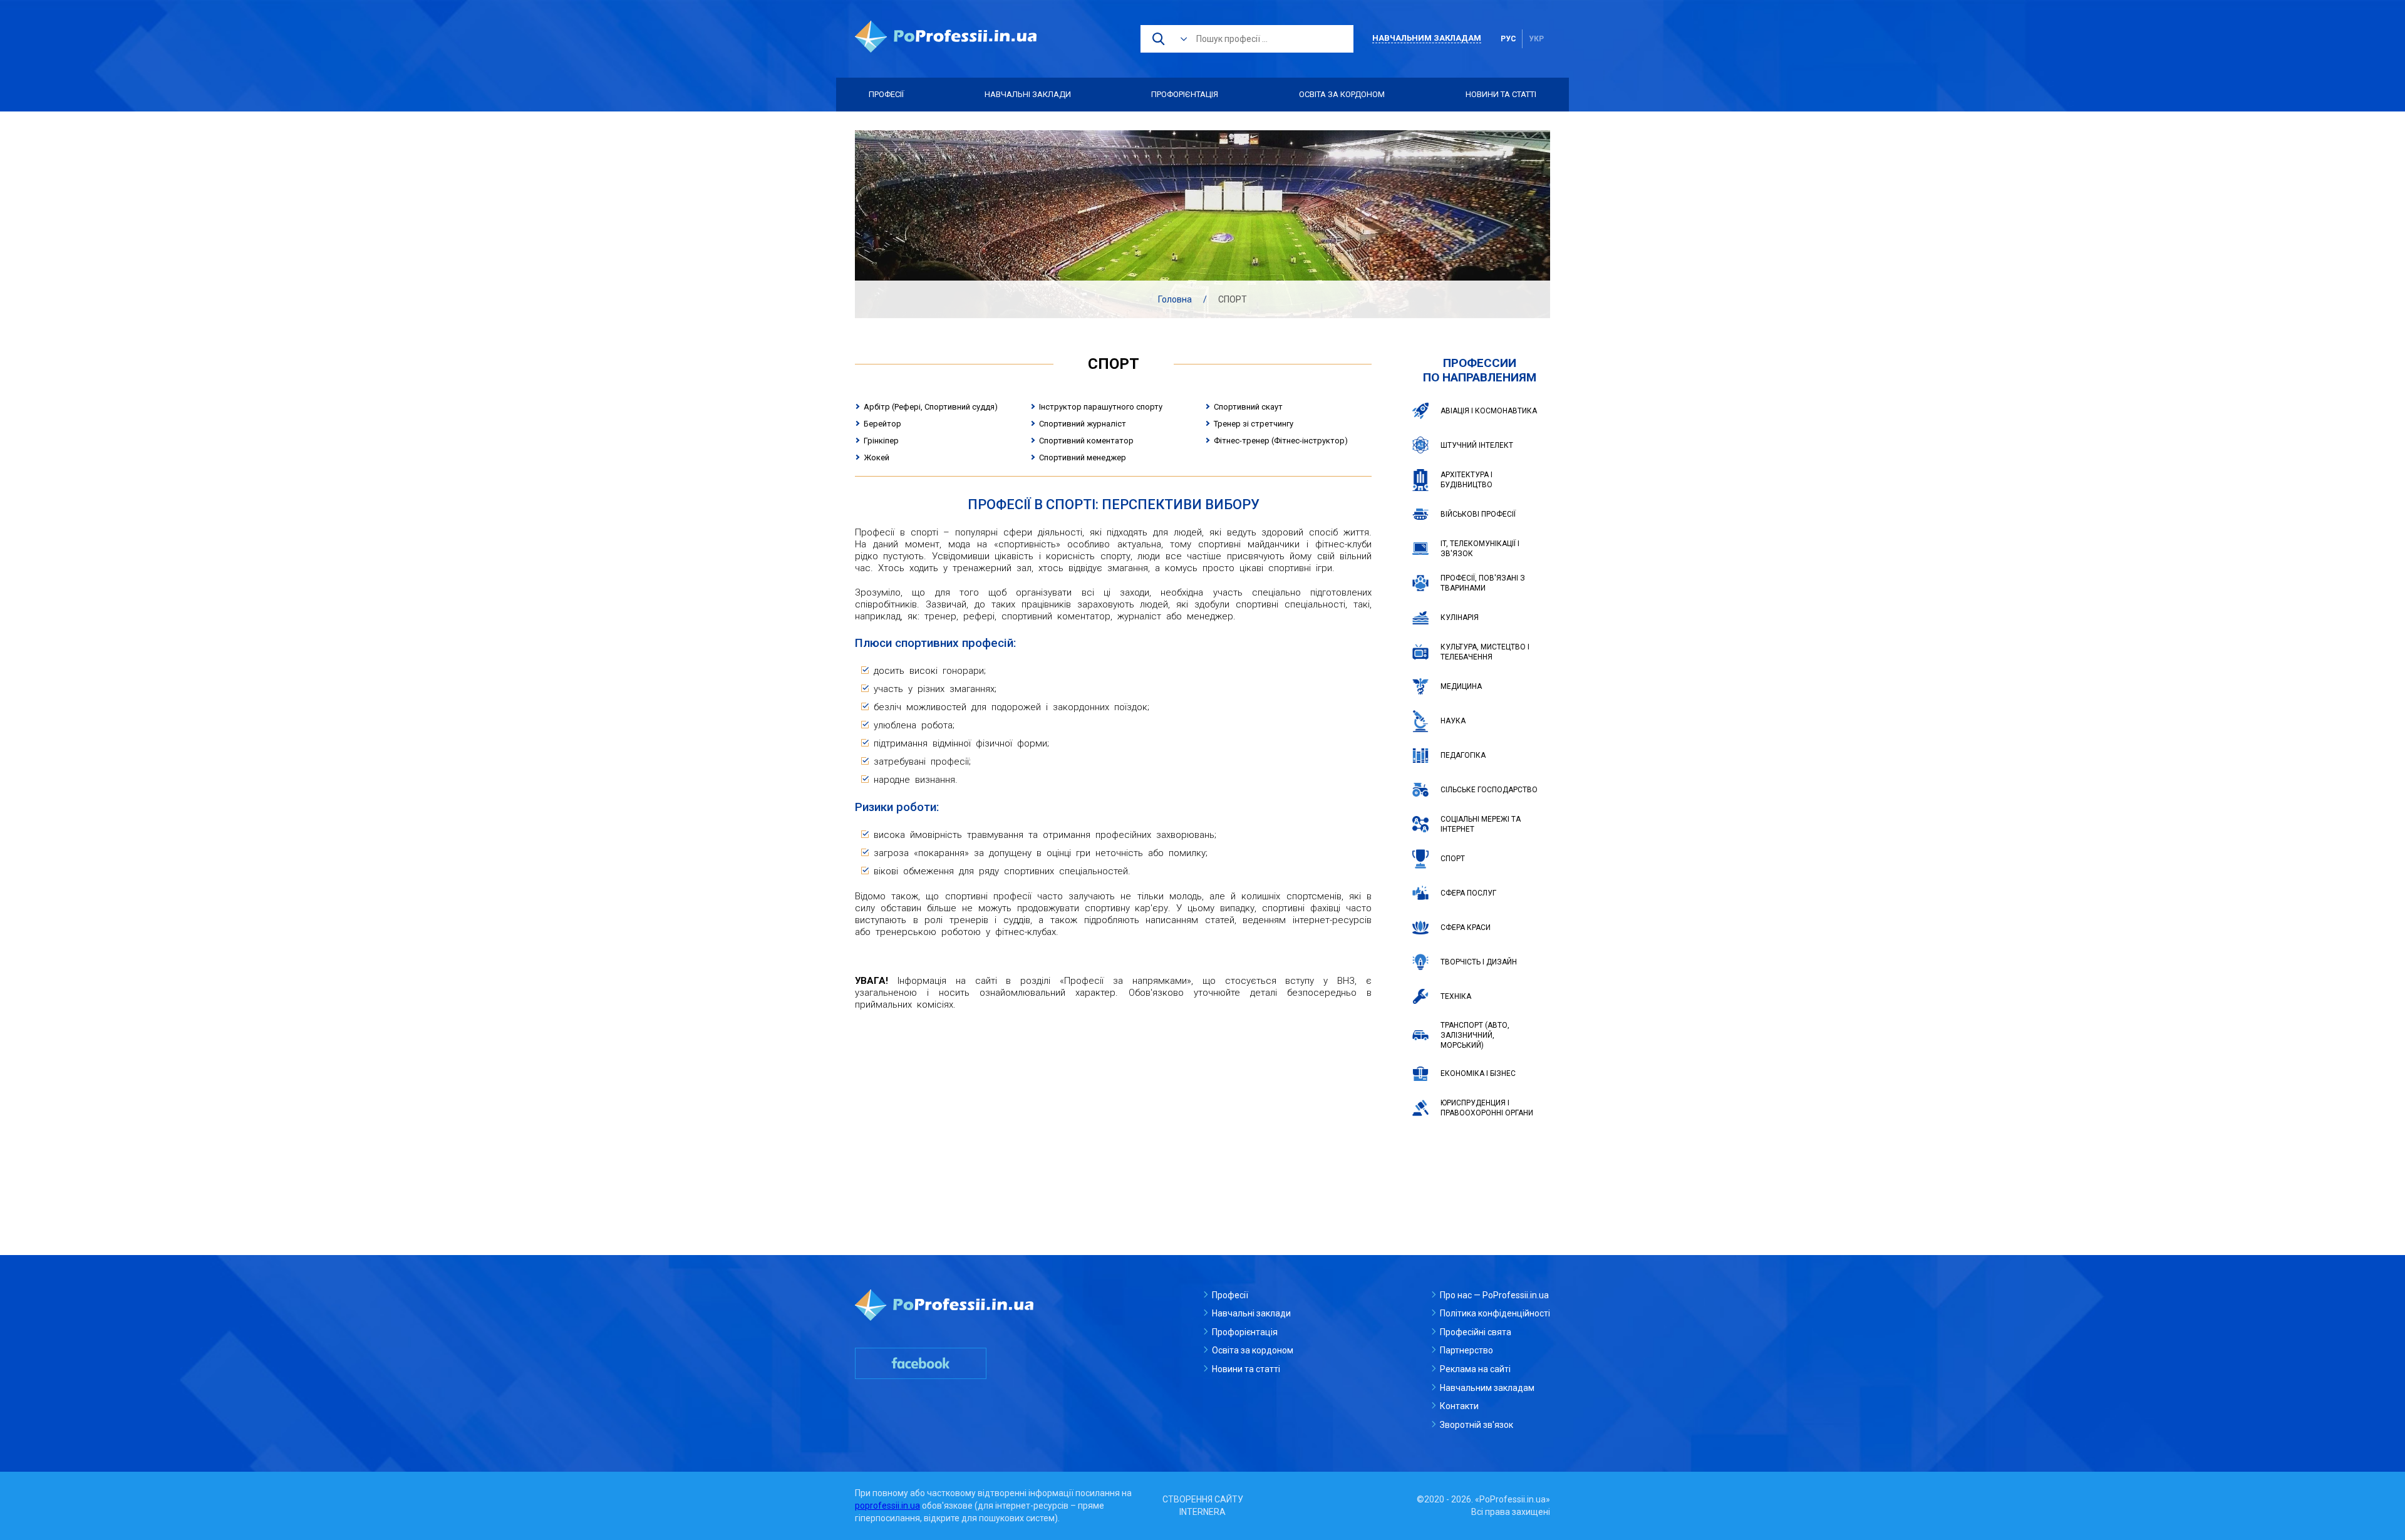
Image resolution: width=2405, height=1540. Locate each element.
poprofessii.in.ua (887, 1506)
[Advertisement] (1113, 1111)
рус (1508, 39)
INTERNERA (1202, 1512)
